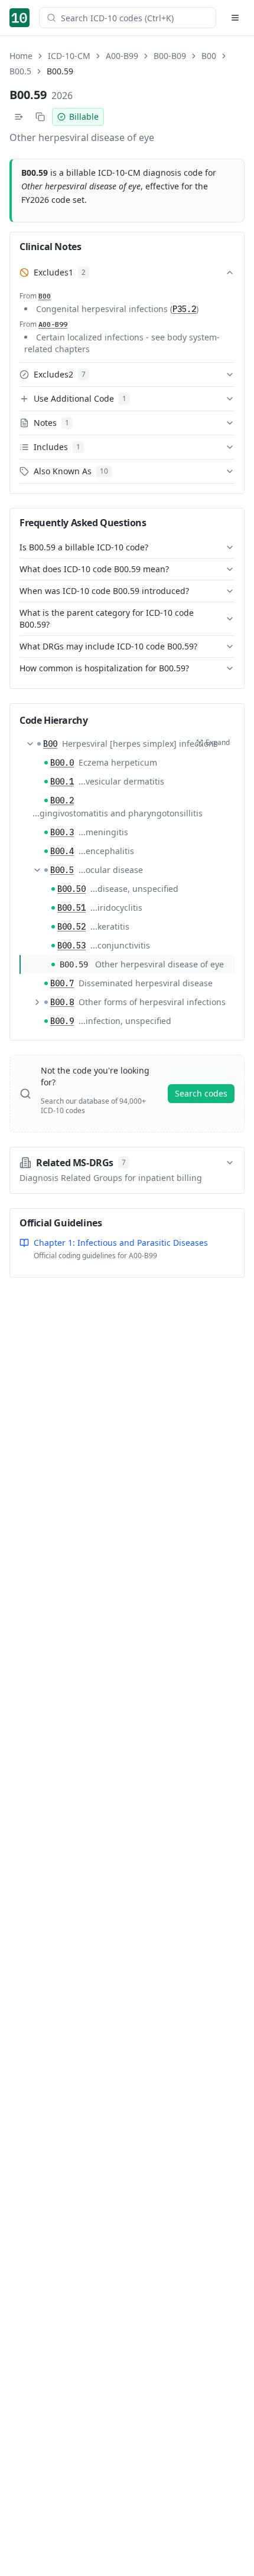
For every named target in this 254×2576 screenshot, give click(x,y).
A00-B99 (122, 56)
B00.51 (71, 908)
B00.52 (71, 927)
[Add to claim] (19, 117)
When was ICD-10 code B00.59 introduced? (104, 591)
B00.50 (71, 889)
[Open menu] (235, 18)
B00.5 (20, 71)
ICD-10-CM (69, 56)
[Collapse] (30, 744)
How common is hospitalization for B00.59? (104, 668)
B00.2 (62, 800)
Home (21, 56)
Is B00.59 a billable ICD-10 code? (84, 547)
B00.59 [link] (60, 71)
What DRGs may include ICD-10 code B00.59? (108, 646)
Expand (218, 742)
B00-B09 (170, 56)
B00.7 (62, 983)
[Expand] (37, 1002)
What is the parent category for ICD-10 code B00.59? (107, 618)
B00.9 (62, 1021)
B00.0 (62, 763)
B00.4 (62, 851)
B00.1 (62, 782)
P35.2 (184, 309)
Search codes (201, 1093)
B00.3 (62, 832)
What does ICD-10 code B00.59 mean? (94, 569)
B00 (209, 56)
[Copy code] (40, 117)
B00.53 (71, 946)
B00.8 (62, 1002)
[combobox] (135, 18)
